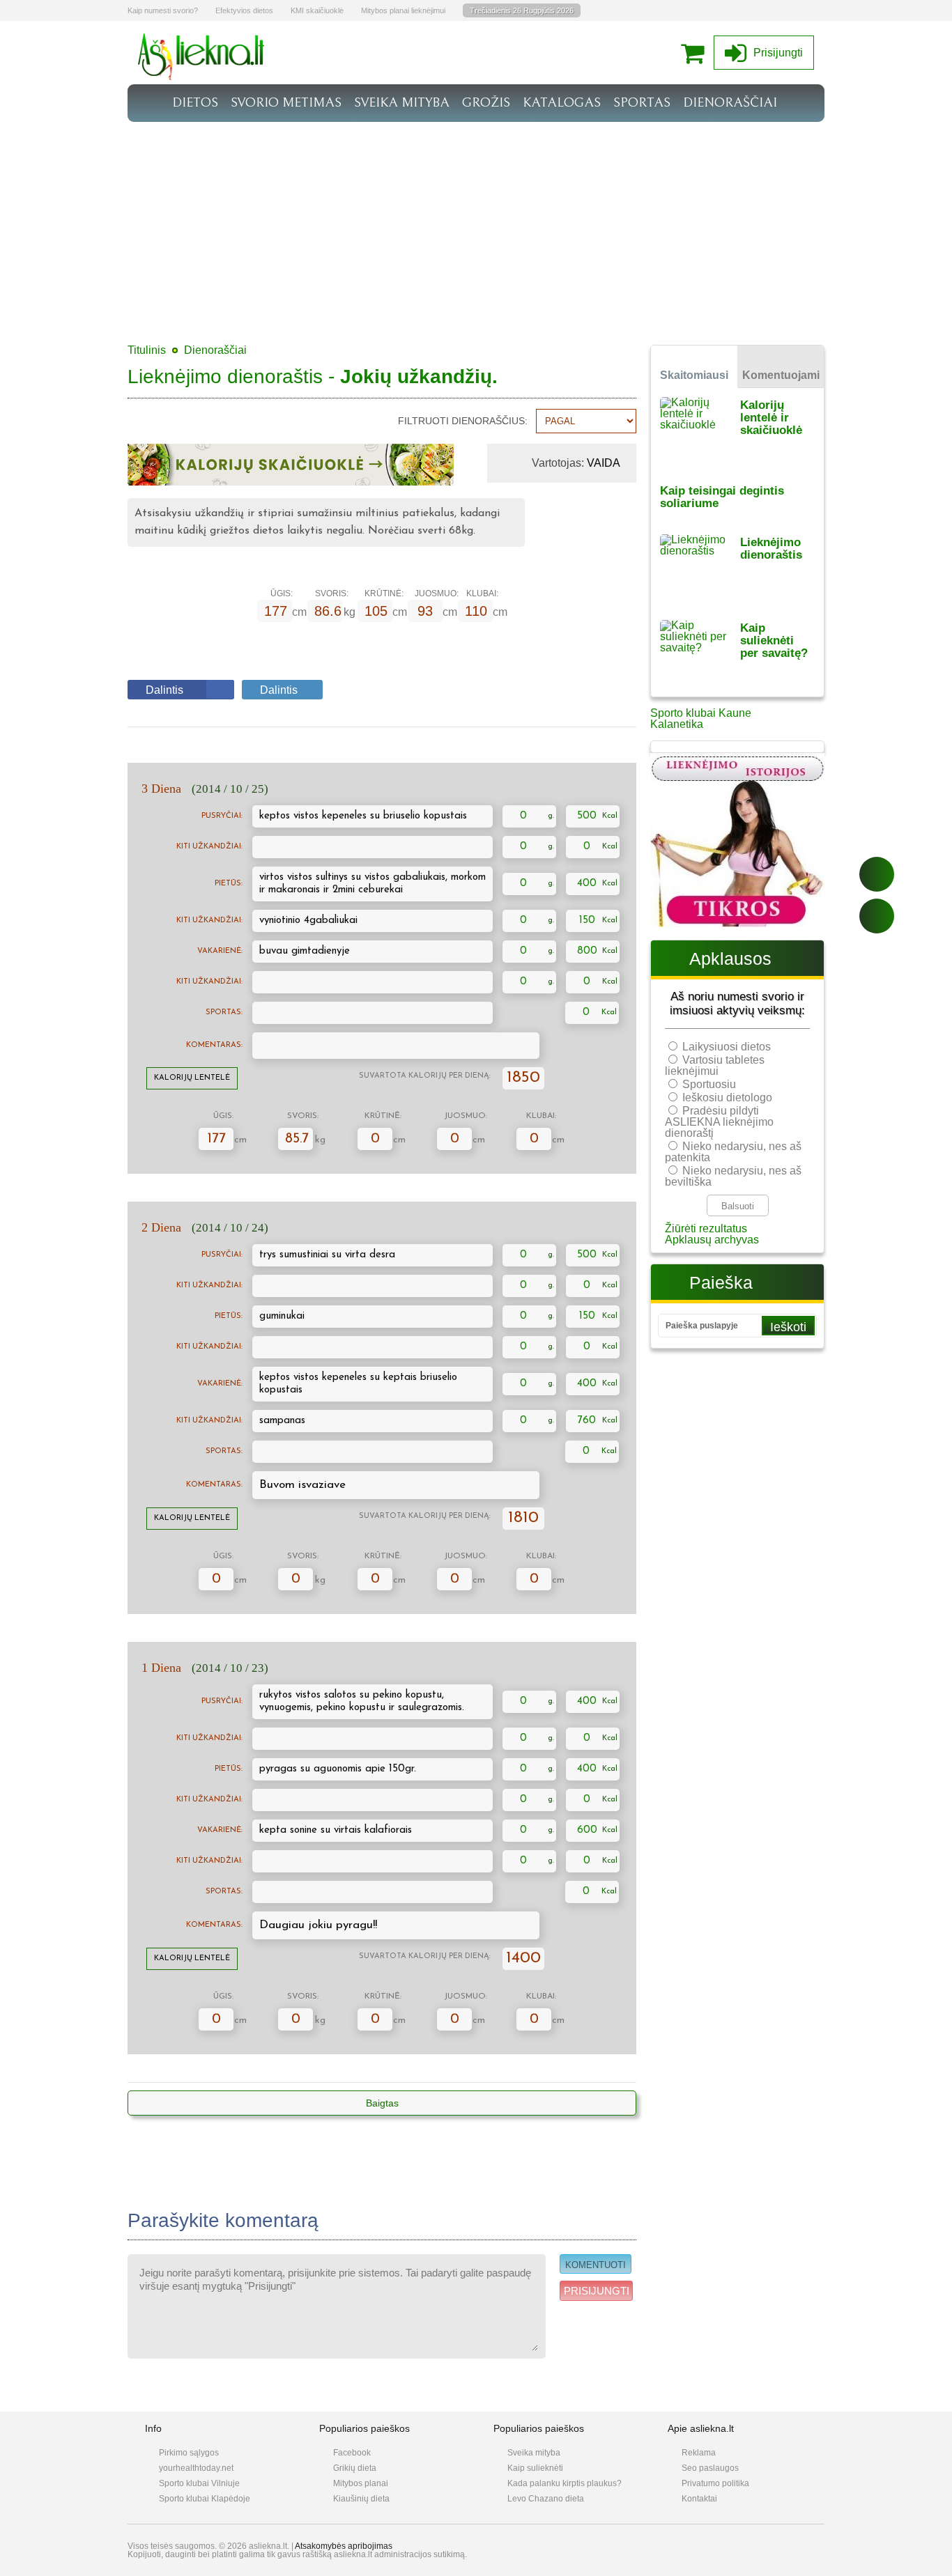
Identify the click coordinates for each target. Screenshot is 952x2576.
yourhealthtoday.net (196, 2468)
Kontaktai (699, 2499)
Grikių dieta (355, 2468)
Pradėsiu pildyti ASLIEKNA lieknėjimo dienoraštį (719, 1122)
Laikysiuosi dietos (727, 1047)
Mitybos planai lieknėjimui (403, 10)
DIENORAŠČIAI (730, 102)
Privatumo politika (715, 2483)
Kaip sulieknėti (535, 2468)
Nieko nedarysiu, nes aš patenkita (733, 1152)
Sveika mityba (534, 2453)
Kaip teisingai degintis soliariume (722, 497)
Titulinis (147, 350)
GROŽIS (486, 102)
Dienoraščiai (215, 350)
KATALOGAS (562, 102)
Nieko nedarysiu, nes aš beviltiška (733, 1176)
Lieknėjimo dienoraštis (771, 549)
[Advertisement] (476, 226)
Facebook (352, 2453)
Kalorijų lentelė (192, 1078)
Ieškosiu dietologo (727, 1097)
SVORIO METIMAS (286, 102)
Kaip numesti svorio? (163, 10)
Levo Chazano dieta (546, 2499)
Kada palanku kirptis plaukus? (565, 2483)
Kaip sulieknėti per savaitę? (774, 641)
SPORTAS (642, 102)
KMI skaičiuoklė (317, 10)
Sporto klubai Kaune (701, 713)
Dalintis (164, 690)
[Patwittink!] (877, 916)
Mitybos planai (361, 2483)
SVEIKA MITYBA (402, 102)
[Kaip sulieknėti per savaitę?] (700, 654)
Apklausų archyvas (712, 1240)
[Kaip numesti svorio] (201, 76)
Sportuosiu (709, 1084)
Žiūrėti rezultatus (706, 1228)
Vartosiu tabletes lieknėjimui (715, 1065)
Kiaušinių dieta (361, 2499)
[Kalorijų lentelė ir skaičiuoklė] (700, 431)
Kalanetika (677, 724)
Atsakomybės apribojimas (344, 2546)
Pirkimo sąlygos (189, 2453)
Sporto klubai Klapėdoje (205, 2499)
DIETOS (195, 102)
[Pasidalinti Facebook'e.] (877, 874)
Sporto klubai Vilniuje (199, 2483)
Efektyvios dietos (244, 10)
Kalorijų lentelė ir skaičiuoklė (771, 418)
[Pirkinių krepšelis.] (696, 53)
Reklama (699, 2453)
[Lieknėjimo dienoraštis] (700, 568)
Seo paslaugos (710, 2468)
